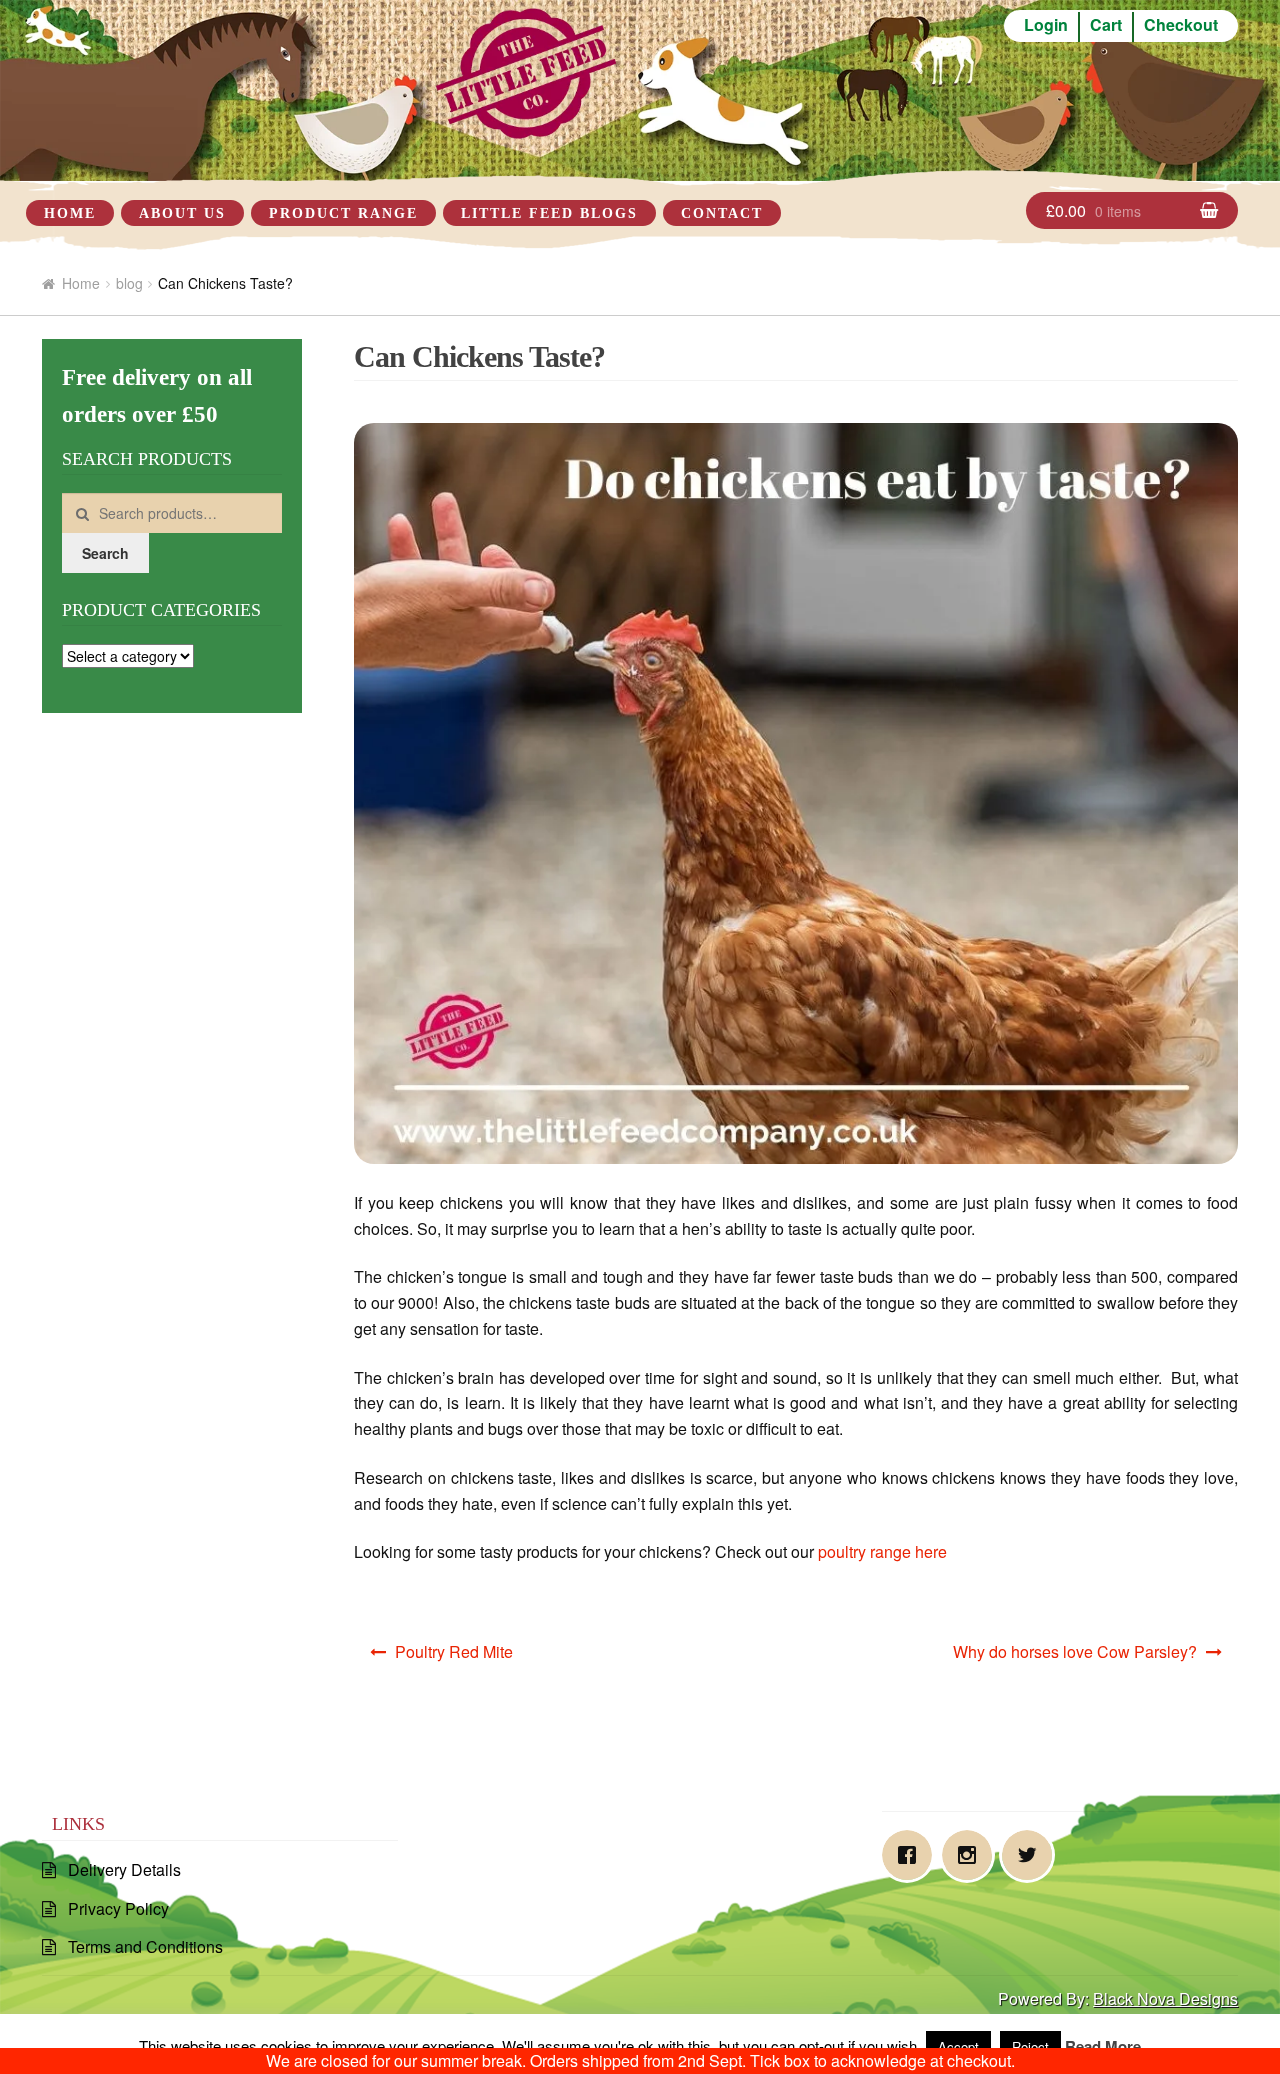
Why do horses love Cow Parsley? (1075, 1651)
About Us (182, 213)
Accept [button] (958, 2046)
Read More (1103, 2046)
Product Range (343, 213)
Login (1046, 24)
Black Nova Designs (1165, 1998)
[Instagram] (972, 1855)
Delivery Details (124, 1869)
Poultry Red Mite (454, 1651)
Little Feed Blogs (549, 213)
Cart (1106, 24)
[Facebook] (912, 1855)
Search (105, 553)
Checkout (1181, 24)
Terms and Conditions (145, 1946)
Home (70, 213)
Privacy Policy (118, 1908)
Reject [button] (1030, 2046)
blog (129, 283)
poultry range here (882, 1551)
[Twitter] (1032, 1855)
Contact (722, 213)
